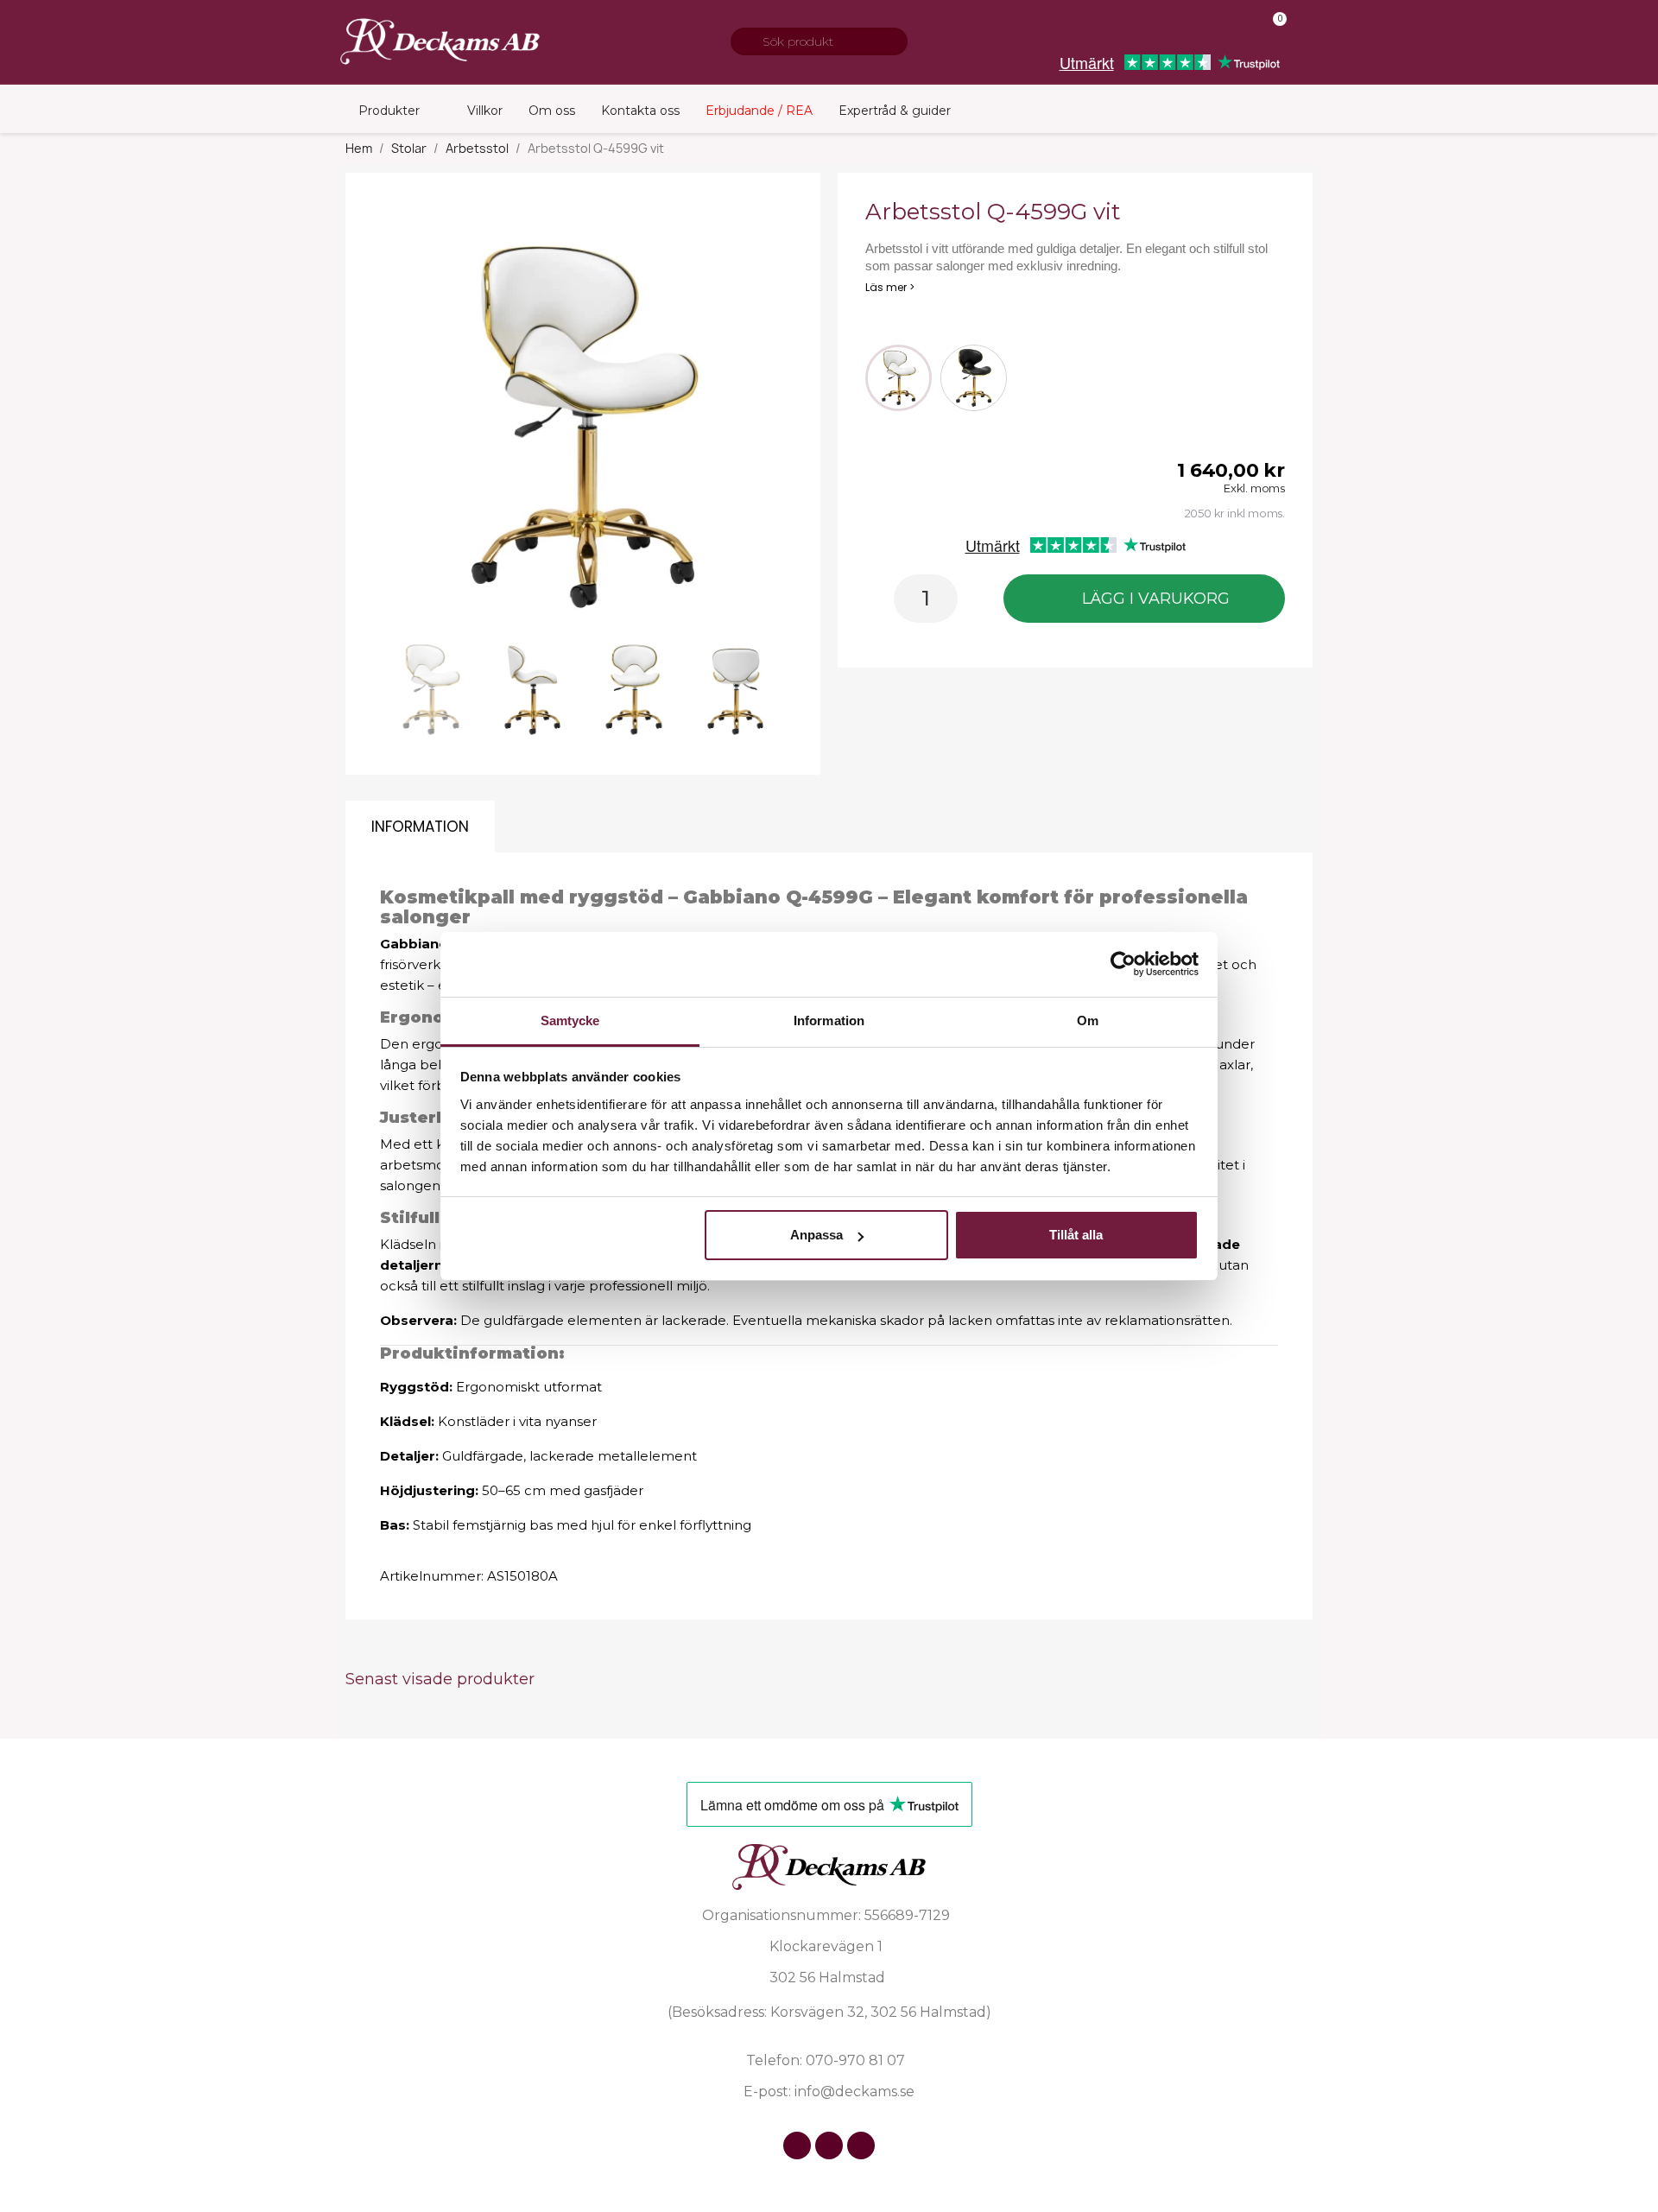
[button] (398, 428)
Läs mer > (890, 287)
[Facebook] (797, 2145)
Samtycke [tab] (570, 1020)
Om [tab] (1088, 1020)
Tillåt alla (1076, 1235)
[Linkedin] (861, 2145)
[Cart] (1272, 31)
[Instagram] (829, 2145)
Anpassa (816, 1235)
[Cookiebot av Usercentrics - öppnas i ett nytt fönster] (1123, 964)
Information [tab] (829, 1020)
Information (420, 827)
